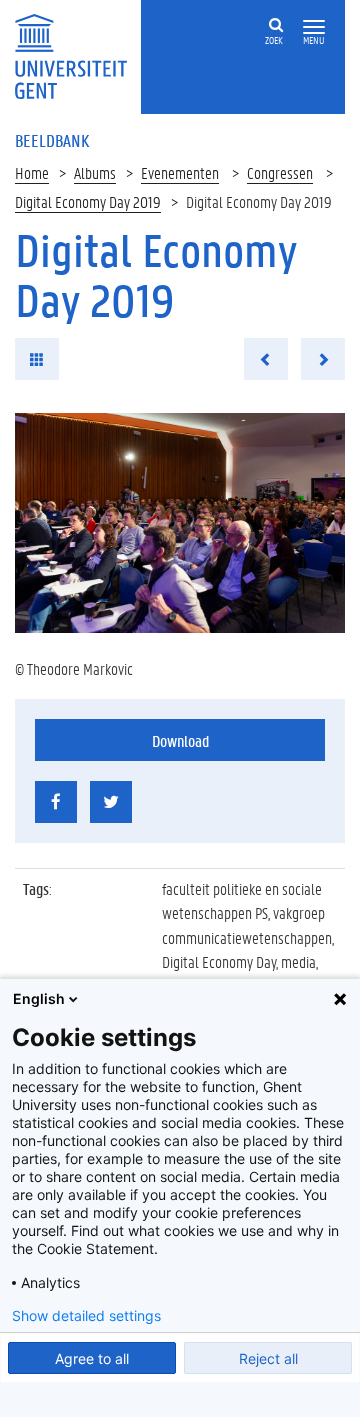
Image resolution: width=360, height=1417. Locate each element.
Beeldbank (52, 140)
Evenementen (180, 172)
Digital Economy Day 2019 (88, 201)
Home (32, 172)
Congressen (280, 172)
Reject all (268, 1358)
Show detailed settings (86, 1316)
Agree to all (92, 1358)
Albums (95, 172)
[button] (314, 27)
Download (180, 740)
